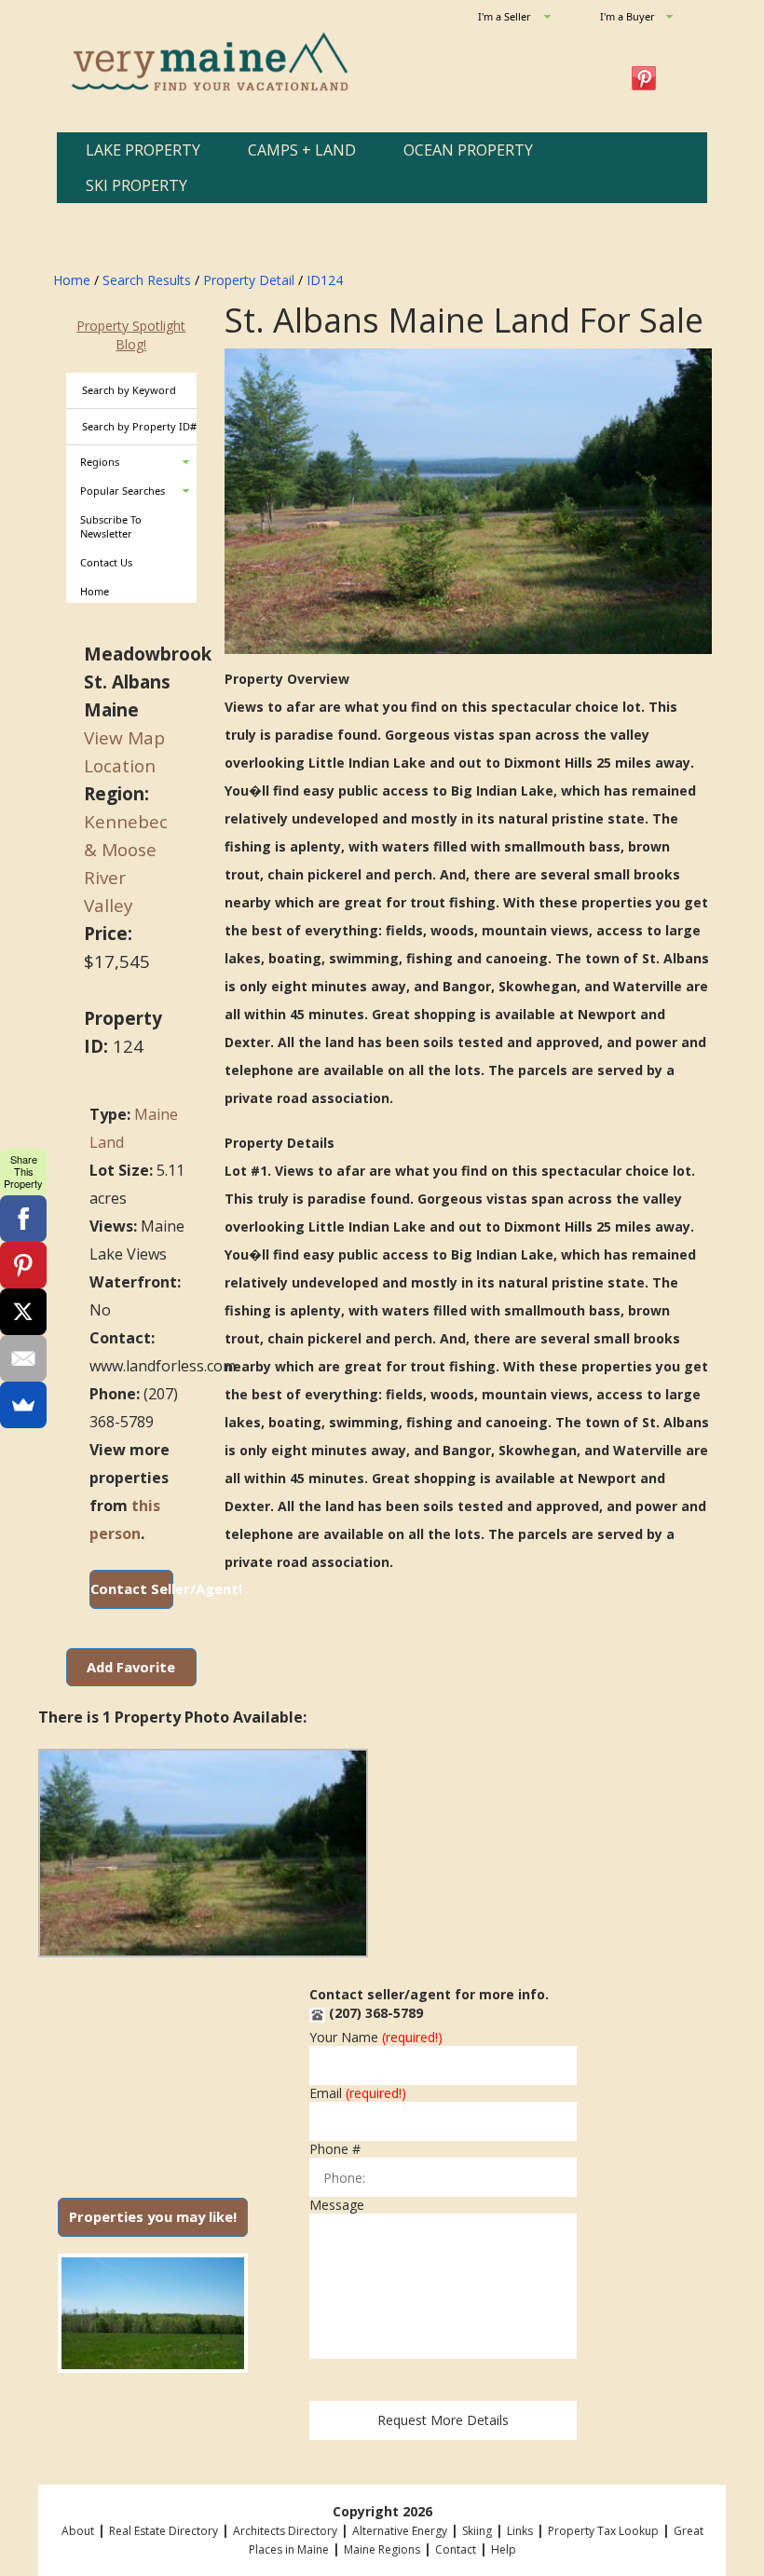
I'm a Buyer (628, 16)
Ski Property (136, 185)
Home (72, 280)
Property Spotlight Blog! (131, 335)
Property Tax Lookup (603, 2531)
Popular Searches (123, 491)
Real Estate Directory (164, 2531)
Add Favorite (131, 1667)
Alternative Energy (400, 2531)
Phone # (335, 2149)
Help (504, 2549)
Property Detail (249, 280)
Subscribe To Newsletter (111, 527)
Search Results (147, 280)
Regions (100, 462)
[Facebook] (23, 1219)
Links (520, 2531)
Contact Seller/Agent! (132, 1588)
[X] (23, 1312)
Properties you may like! (153, 2216)
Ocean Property (468, 150)
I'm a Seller (505, 16)
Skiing (477, 2531)
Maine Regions (382, 2549)
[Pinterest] (23, 1265)
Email (358, 2093)
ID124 (325, 280)
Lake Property (143, 150)
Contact (456, 2549)
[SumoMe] (23, 1405)
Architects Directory (285, 2531)
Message (337, 2205)
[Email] (23, 1358)
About (78, 2531)
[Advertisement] (153, 2071)
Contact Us (106, 562)
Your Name (376, 2038)
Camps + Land (302, 150)
